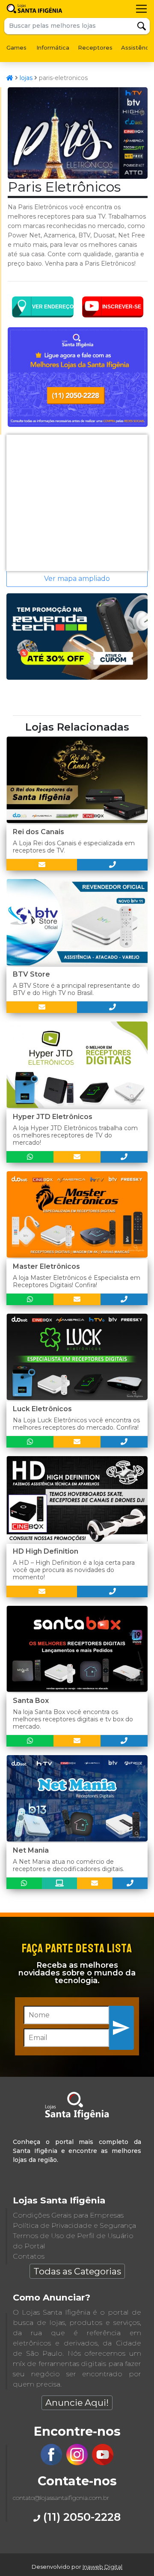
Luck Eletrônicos (42, 1409)
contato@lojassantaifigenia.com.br (61, 2498)
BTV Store (31, 974)
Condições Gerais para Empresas (68, 2215)
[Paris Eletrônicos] (78, 176)
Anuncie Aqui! (77, 2403)
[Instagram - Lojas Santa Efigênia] (77, 2463)
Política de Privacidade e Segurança (74, 2225)
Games (16, 47)
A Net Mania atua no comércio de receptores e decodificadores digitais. (68, 1865)
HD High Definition (46, 1551)
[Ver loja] (60, 1883)
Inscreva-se (122, 2028)
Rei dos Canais (38, 832)
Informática (53, 47)
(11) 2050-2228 (80, 2517)
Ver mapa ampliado (77, 579)
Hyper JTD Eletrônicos (53, 1117)
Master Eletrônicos (46, 1266)
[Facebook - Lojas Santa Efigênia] (51, 2463)
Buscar (142, 26)
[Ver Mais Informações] (42, 865)
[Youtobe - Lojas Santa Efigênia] (103, 2463)
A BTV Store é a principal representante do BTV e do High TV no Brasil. (76, 989)
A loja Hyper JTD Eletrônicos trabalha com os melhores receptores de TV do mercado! (75, 1135)
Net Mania (31, 1850)
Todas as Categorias (77, 2271)
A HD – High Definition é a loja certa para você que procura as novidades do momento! (74, 1570)
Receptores (95, 47)
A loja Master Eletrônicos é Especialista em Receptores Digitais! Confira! (77, 1281)
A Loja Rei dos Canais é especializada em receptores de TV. (74, 847)
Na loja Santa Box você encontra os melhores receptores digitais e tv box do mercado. (73, 1719)
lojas (26, 78)
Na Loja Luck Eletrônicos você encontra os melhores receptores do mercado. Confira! (76, 1424)
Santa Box (31, 1701)
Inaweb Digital (102, 2567)
